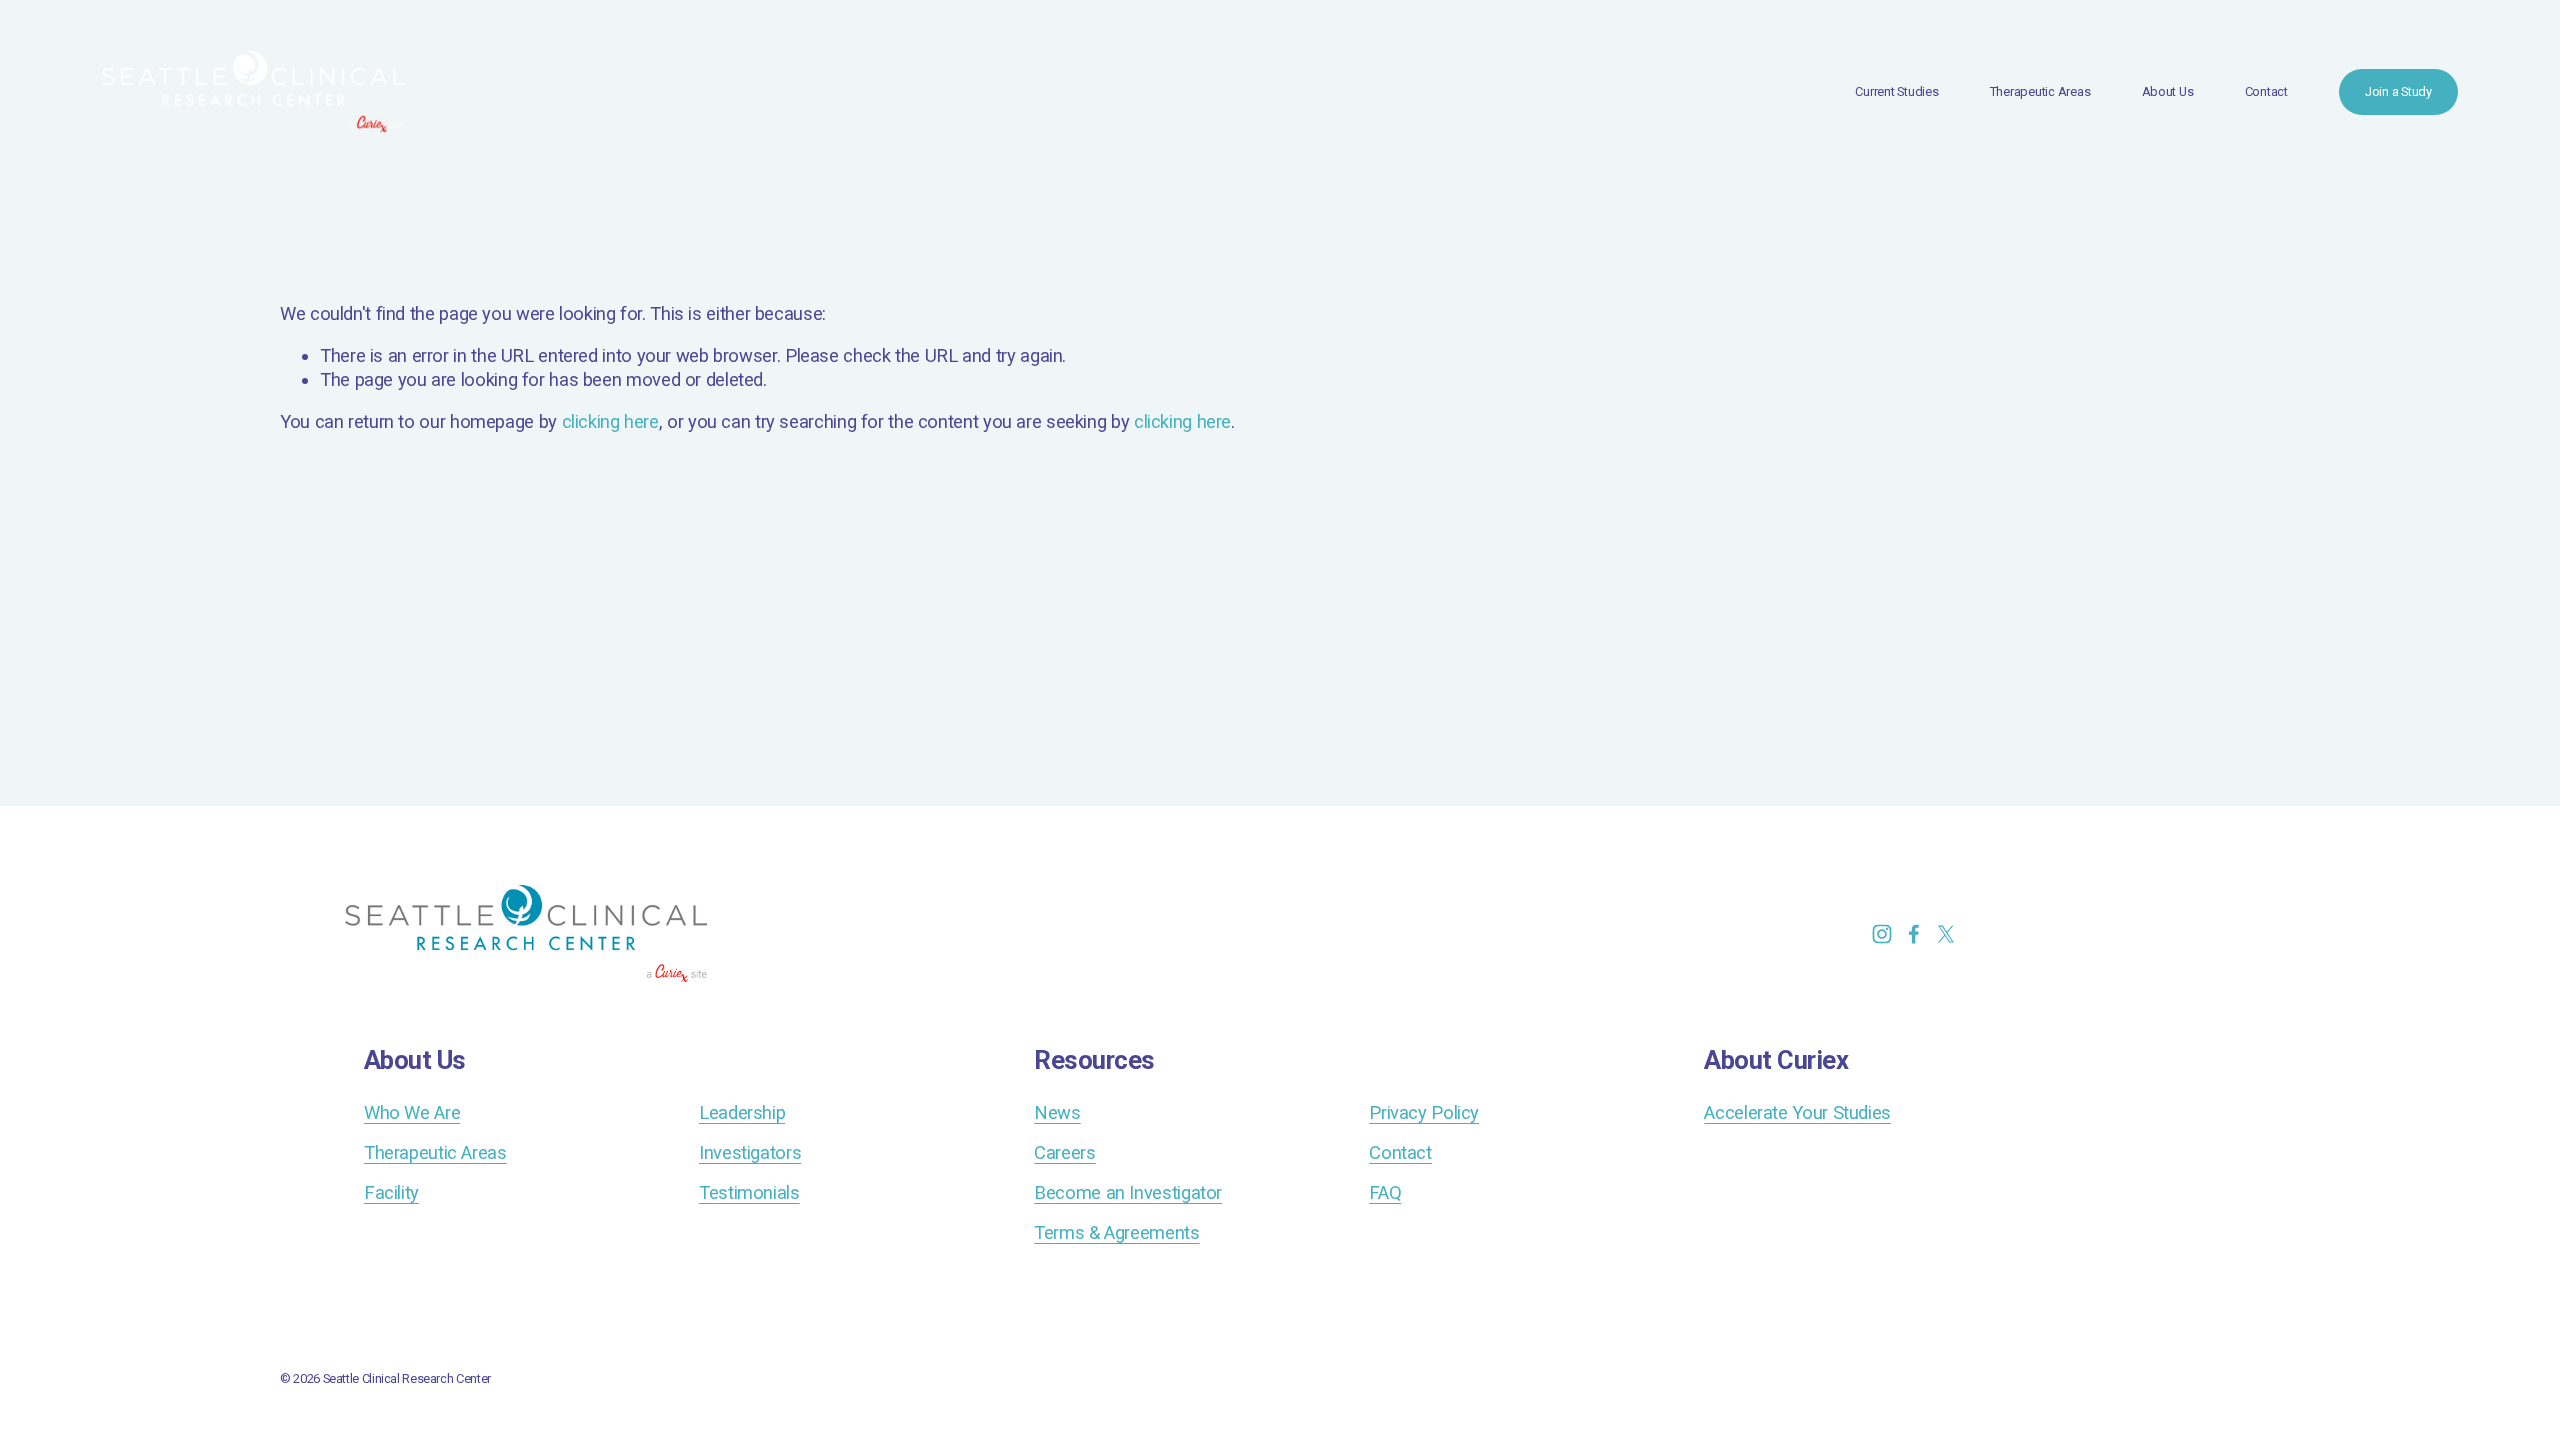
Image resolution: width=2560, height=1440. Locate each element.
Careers (1064, 1152)
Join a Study (2398, 91)
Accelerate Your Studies (1797, 1112)
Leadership (742, 1112)
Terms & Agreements (1116, 1232)
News (1057, 1112)
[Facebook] (1914, 934)
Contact (2266, 91)
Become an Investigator (1128, 1192)
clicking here (610, 421)
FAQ (1385, 1192)
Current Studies (1896, 91)
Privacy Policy (1424, 1112)
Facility (391, 1192)
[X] (1946, 934)
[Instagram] (1882, 934)
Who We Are (412, 1112)
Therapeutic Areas (2040, 91)
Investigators (750, 1152)
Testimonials (749, 1192)
